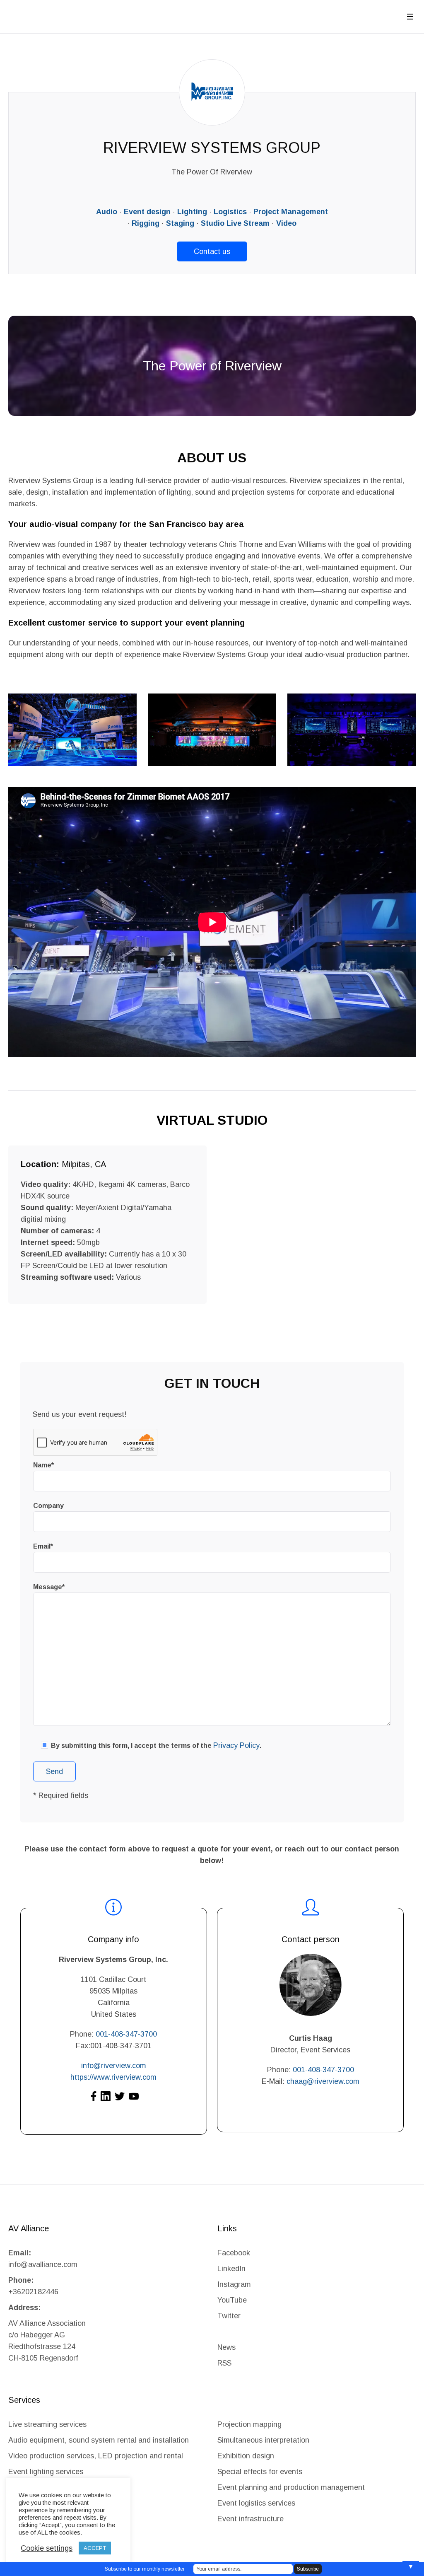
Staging (180, 223)
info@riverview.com (114, 2066)
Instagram (234, 2284)
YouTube (232, 2300)
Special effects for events (260, 2472)
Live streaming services (47, 2424)
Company (48, 1506)
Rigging (146, 223)
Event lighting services (46, 2472)
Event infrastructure (251, 2519)
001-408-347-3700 (126, 2034)
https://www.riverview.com (113, 2077)
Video (286, 223)
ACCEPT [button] (95, 2548)
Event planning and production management (291, 2487)
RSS (224, 2363)
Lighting (192, 212)
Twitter (229, 2316)
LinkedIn (231, 2269)
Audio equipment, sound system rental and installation (99, 2440)
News (226, 2347)
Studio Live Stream (235, 223)
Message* (49, 1587)
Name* (43, 1465)
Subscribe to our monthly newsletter (145, 2569)
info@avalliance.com (43, 2264)
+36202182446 (33, 2292)
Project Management (291, 212)
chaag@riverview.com (323, 2081)
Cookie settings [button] (47, 2548)
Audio (107, 212)
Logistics (230, 212)
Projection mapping (249, 2424)
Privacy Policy (236, 1745)
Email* (43, 1546)
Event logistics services (256, 2503)
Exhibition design (247, 2456)
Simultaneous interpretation (263, 2440)
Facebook (234, 2253)
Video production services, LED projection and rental (96, 2456)
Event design (147, 212)
